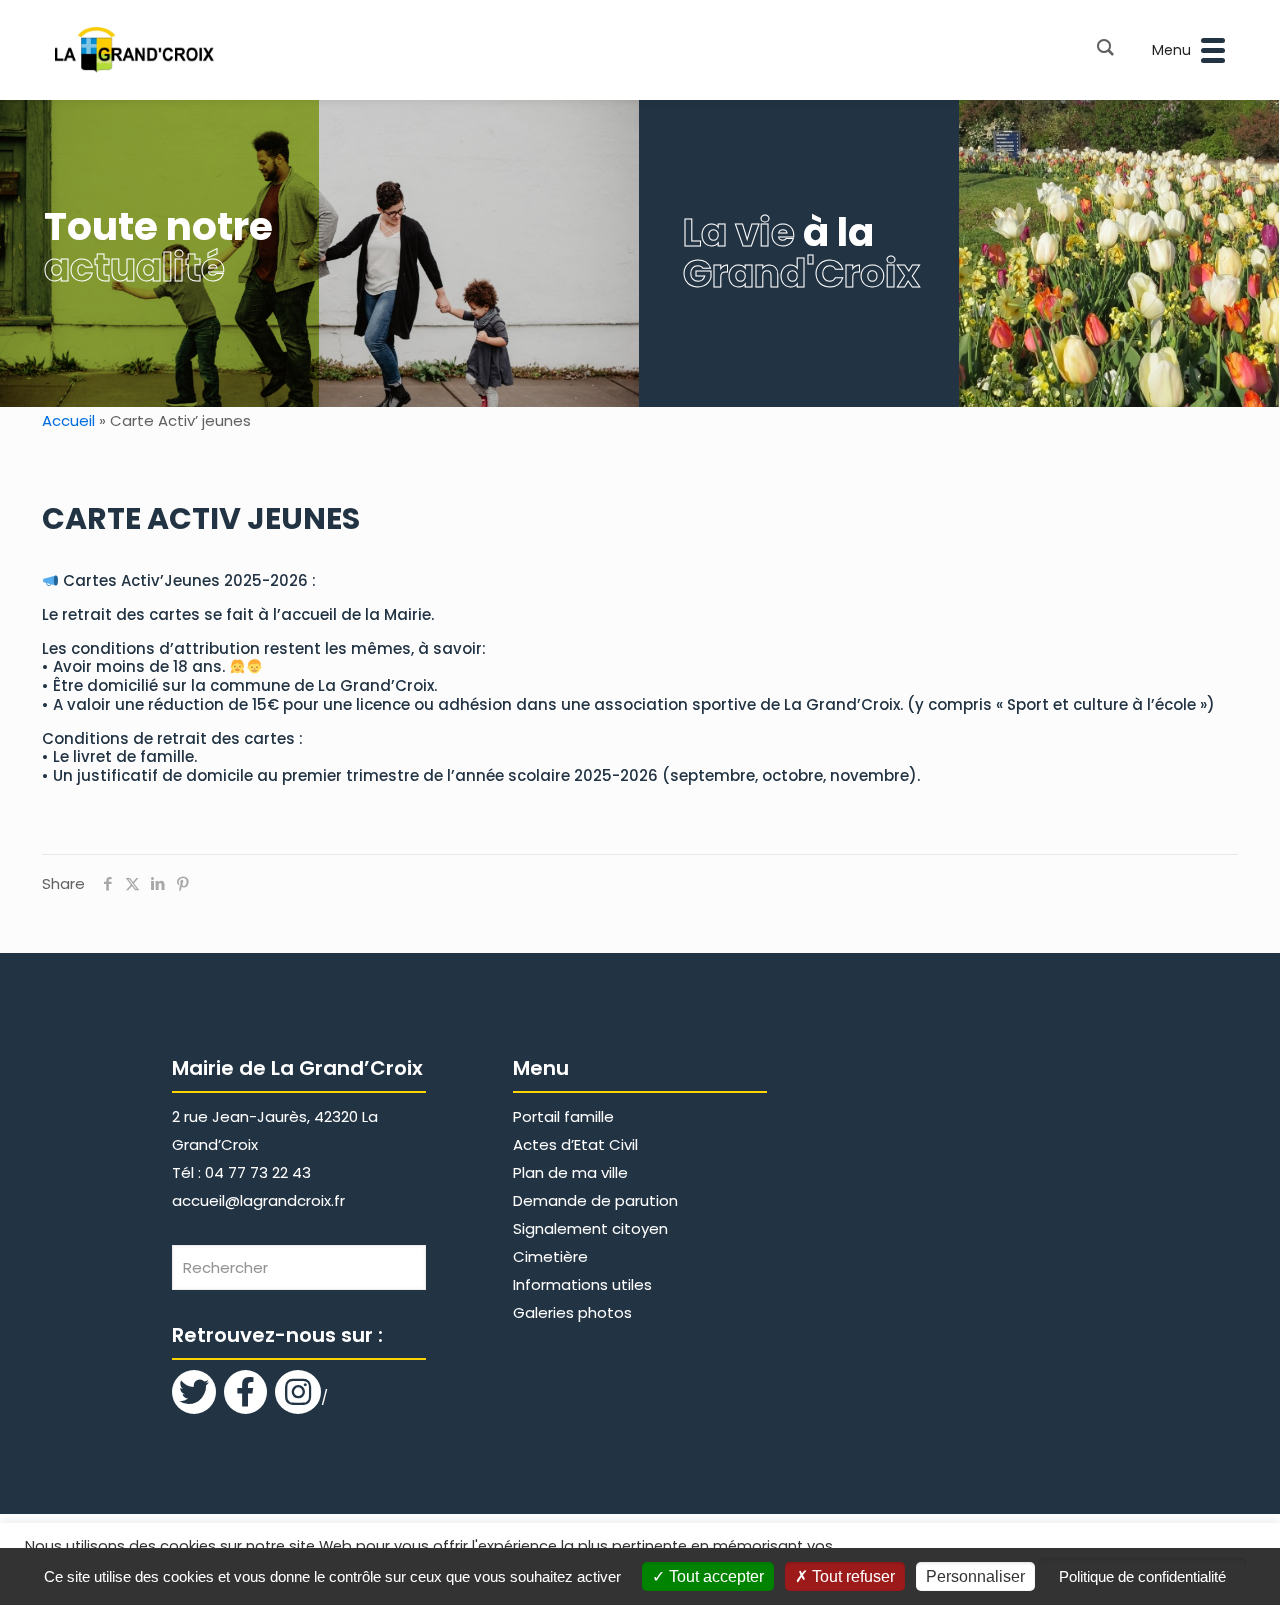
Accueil (68, 420)
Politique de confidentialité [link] (1142, 1576)
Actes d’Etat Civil (575, 1144)
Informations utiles (582, 1284)
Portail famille (563, 1116)
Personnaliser (975, 1576)
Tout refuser (851, 1576)
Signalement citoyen (590, 1228)
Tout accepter (714, 1576)
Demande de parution (595, 1200)
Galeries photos (572, 1312)
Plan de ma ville (570, 1172)
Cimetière (550, 1256)
